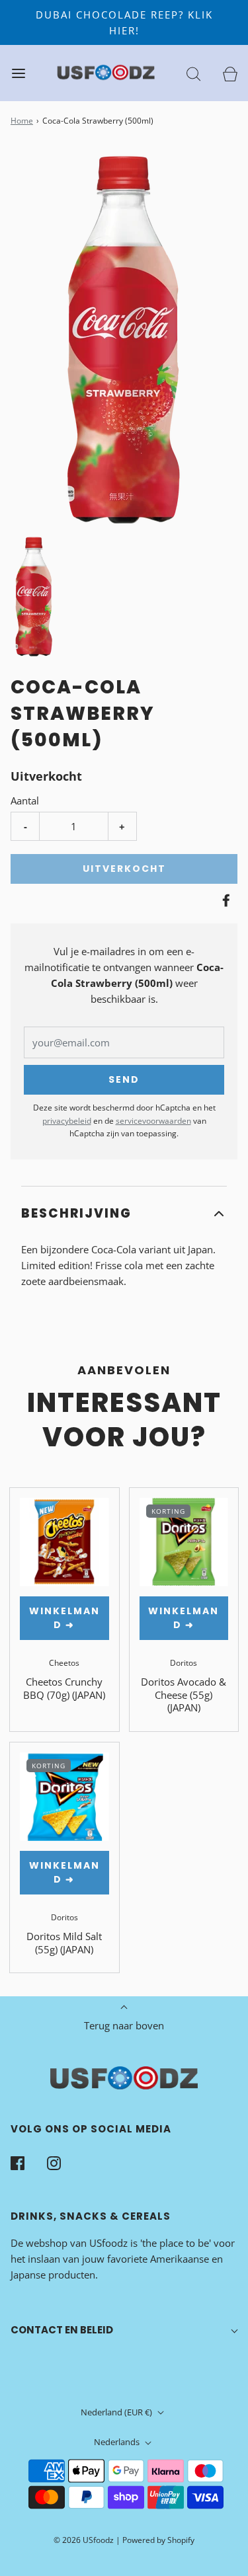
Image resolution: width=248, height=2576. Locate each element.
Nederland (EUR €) (117, 2412)
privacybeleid (67, 1121)
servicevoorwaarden (153, 1121)
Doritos (184, 1663)
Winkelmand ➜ (64, 1618)
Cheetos (64, 1663)
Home (22, 121)
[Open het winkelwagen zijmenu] (230, 73)
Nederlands (118, 2442)
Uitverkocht (124, 869)
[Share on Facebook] (224, 900)
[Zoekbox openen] (193, 73)
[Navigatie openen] (18, 73)
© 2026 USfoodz (84, 2540)
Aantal (25, 800)
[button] (34, 597)
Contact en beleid (62, 2330)
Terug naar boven (124, 2025)
